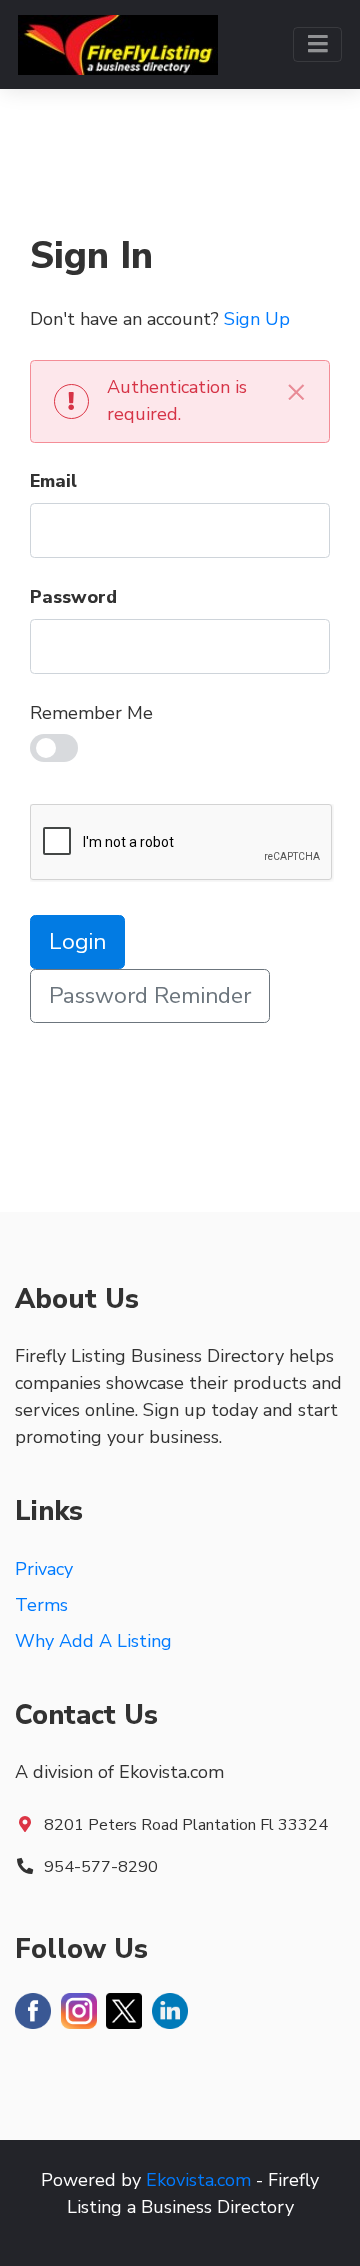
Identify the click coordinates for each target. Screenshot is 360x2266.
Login (77, 941)
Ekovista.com (198, 2180)
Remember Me (91, 713)
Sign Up (257, 319)
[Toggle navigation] (317, 44)
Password (73, 597)
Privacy (44, 1569)
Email (53, 481)
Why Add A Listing (93, 1641)
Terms (41, 1605)
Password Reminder (150, 995)
